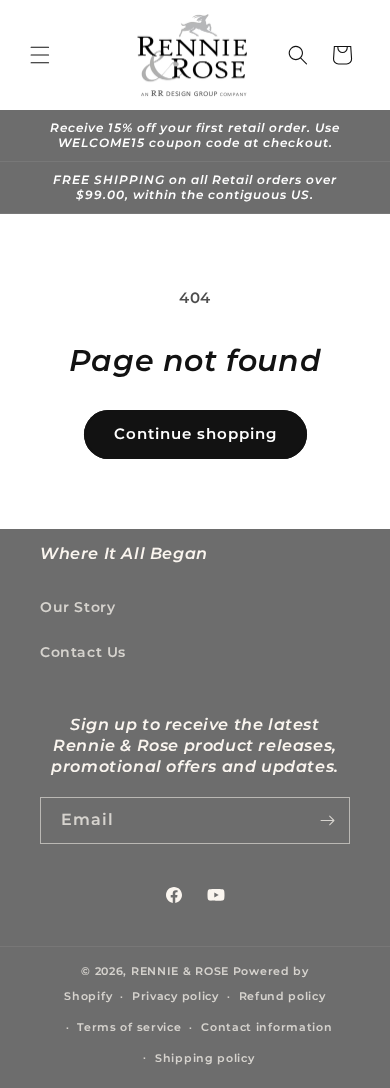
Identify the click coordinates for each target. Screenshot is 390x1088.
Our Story (77, 607)
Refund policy (282, 996)
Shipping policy (205, 1058)
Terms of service (129, 1027)
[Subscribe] (327, 820)
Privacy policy (175, 996)
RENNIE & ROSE (180, 971)
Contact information (266, 1027)
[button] (40, 55)
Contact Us (83, 652)
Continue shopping (195, 433)
